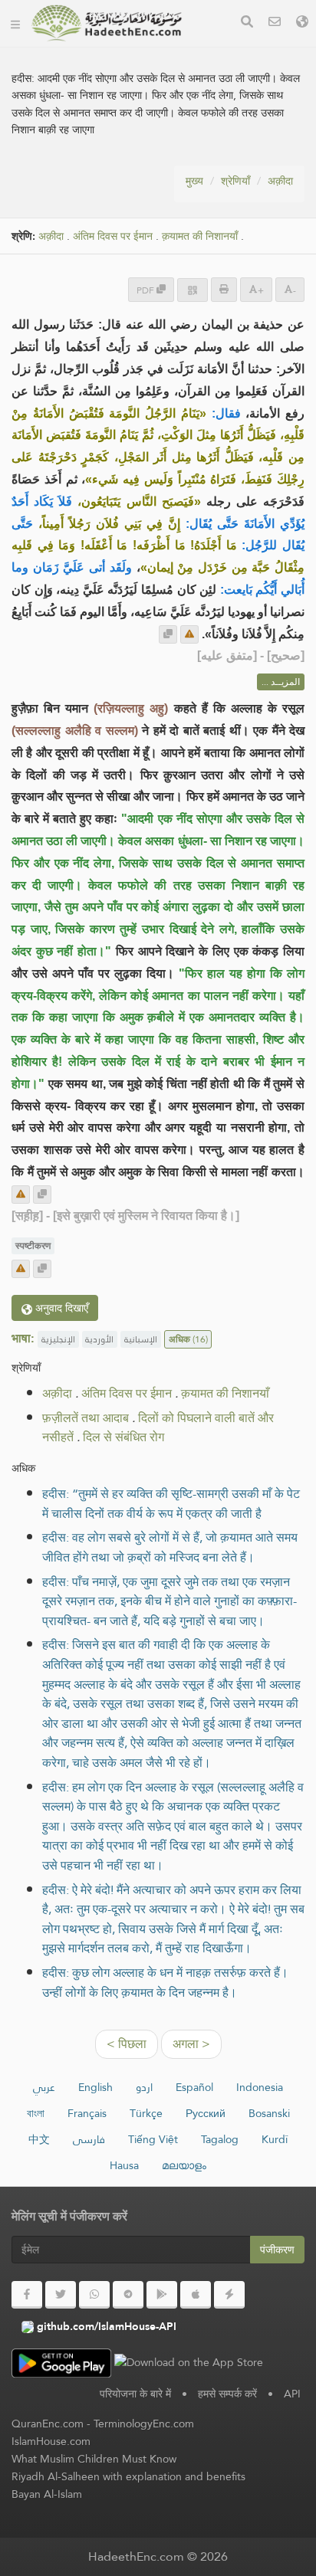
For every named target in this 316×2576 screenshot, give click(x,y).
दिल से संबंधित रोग (123, 1437)
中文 (39, 2139)
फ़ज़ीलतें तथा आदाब (86, 1418)
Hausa (124, 2165)
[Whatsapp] (94, 2295)
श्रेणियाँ (235, 181)
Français (87, 2113)
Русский (206, 2113)
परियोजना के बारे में (135, 2394)
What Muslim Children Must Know (94, 2459)
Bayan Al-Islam (47, 2494)
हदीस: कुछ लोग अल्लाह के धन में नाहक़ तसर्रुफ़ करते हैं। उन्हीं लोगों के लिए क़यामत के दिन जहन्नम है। (165, 1983)
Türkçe (146, 2113)
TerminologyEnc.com (144, 2424)
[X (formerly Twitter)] (61, 2295)
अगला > (191, 2044)
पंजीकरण (277, 2250)
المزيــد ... (281, 682)
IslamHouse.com (51, 2441)
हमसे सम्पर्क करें (227, 2394)
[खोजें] (247, 23)
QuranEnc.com (48, 2424)
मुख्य (194, 181)
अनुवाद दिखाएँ (60, 1308)
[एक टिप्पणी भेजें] (189, 634)
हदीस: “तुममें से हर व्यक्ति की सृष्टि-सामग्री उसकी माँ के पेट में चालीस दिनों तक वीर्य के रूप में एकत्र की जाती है (171, 1504)
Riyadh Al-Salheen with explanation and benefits (128, 2476)
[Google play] (162, 2295)
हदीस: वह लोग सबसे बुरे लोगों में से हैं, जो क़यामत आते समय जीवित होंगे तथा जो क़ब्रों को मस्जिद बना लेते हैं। (170, 1547)
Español (194, 2087)
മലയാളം (184, 2165)
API (292, 2394)
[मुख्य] (15, 23)
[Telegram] (128, 2295)
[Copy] (168, 634)
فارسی (89, 2139)
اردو (144, 2087)
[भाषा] (302, 23)
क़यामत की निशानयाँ (200, 236)
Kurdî (275, 2139)
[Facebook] (27, 2295)
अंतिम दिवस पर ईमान (113, 236)
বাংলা (36, 2113)
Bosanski (269, 2113)
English (95, 2087)
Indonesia (260, 2087)
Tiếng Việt (153, 2139)
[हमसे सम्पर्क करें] (275, 23)
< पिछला (127, 2044)
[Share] (193, 290)
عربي (44, 2087)
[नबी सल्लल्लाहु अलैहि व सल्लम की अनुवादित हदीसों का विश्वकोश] (107, 23)
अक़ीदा (280, 181)
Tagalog (220, 2139)
